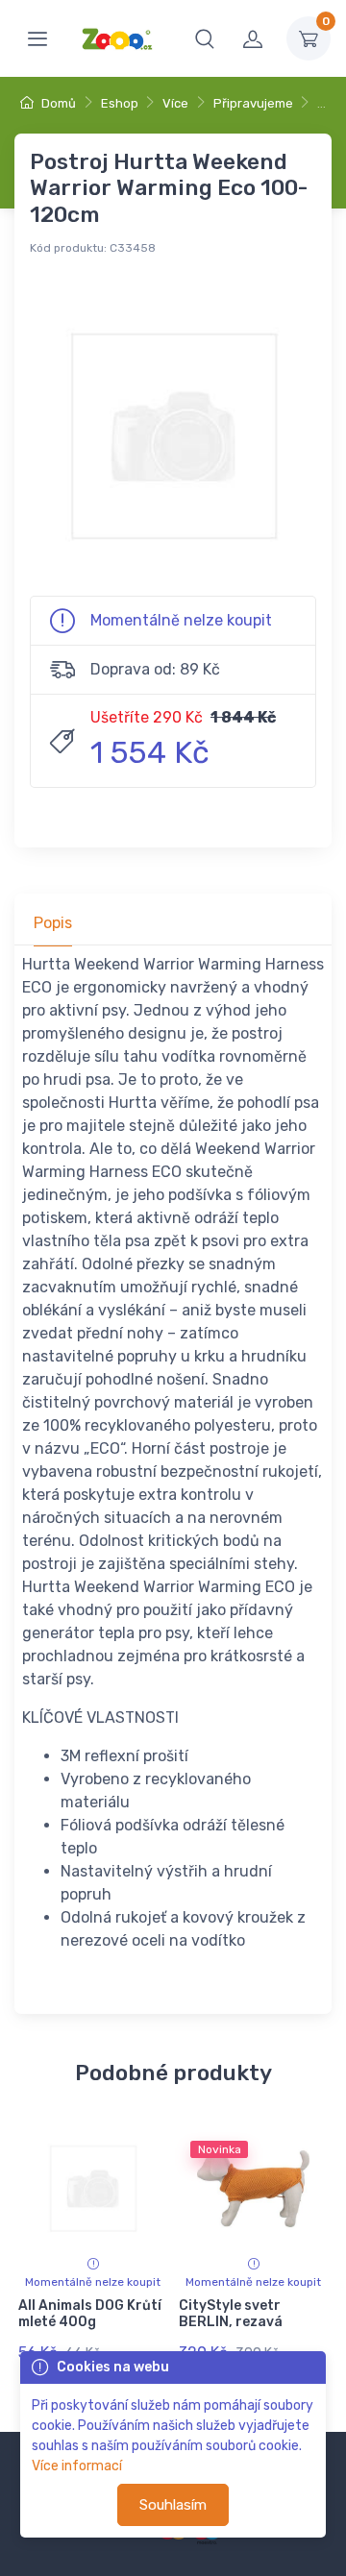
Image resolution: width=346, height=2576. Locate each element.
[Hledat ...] (205, 38)
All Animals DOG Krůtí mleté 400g (90, 2314)
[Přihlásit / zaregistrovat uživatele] (253, 38)
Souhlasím (173, 2505)
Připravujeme (253, 103)
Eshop (120, 103)
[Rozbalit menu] (37, 38)
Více (175, 103)
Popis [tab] (53, 923)
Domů (57, 103)
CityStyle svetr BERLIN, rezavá (231, 2314)
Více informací (77, 2466)
